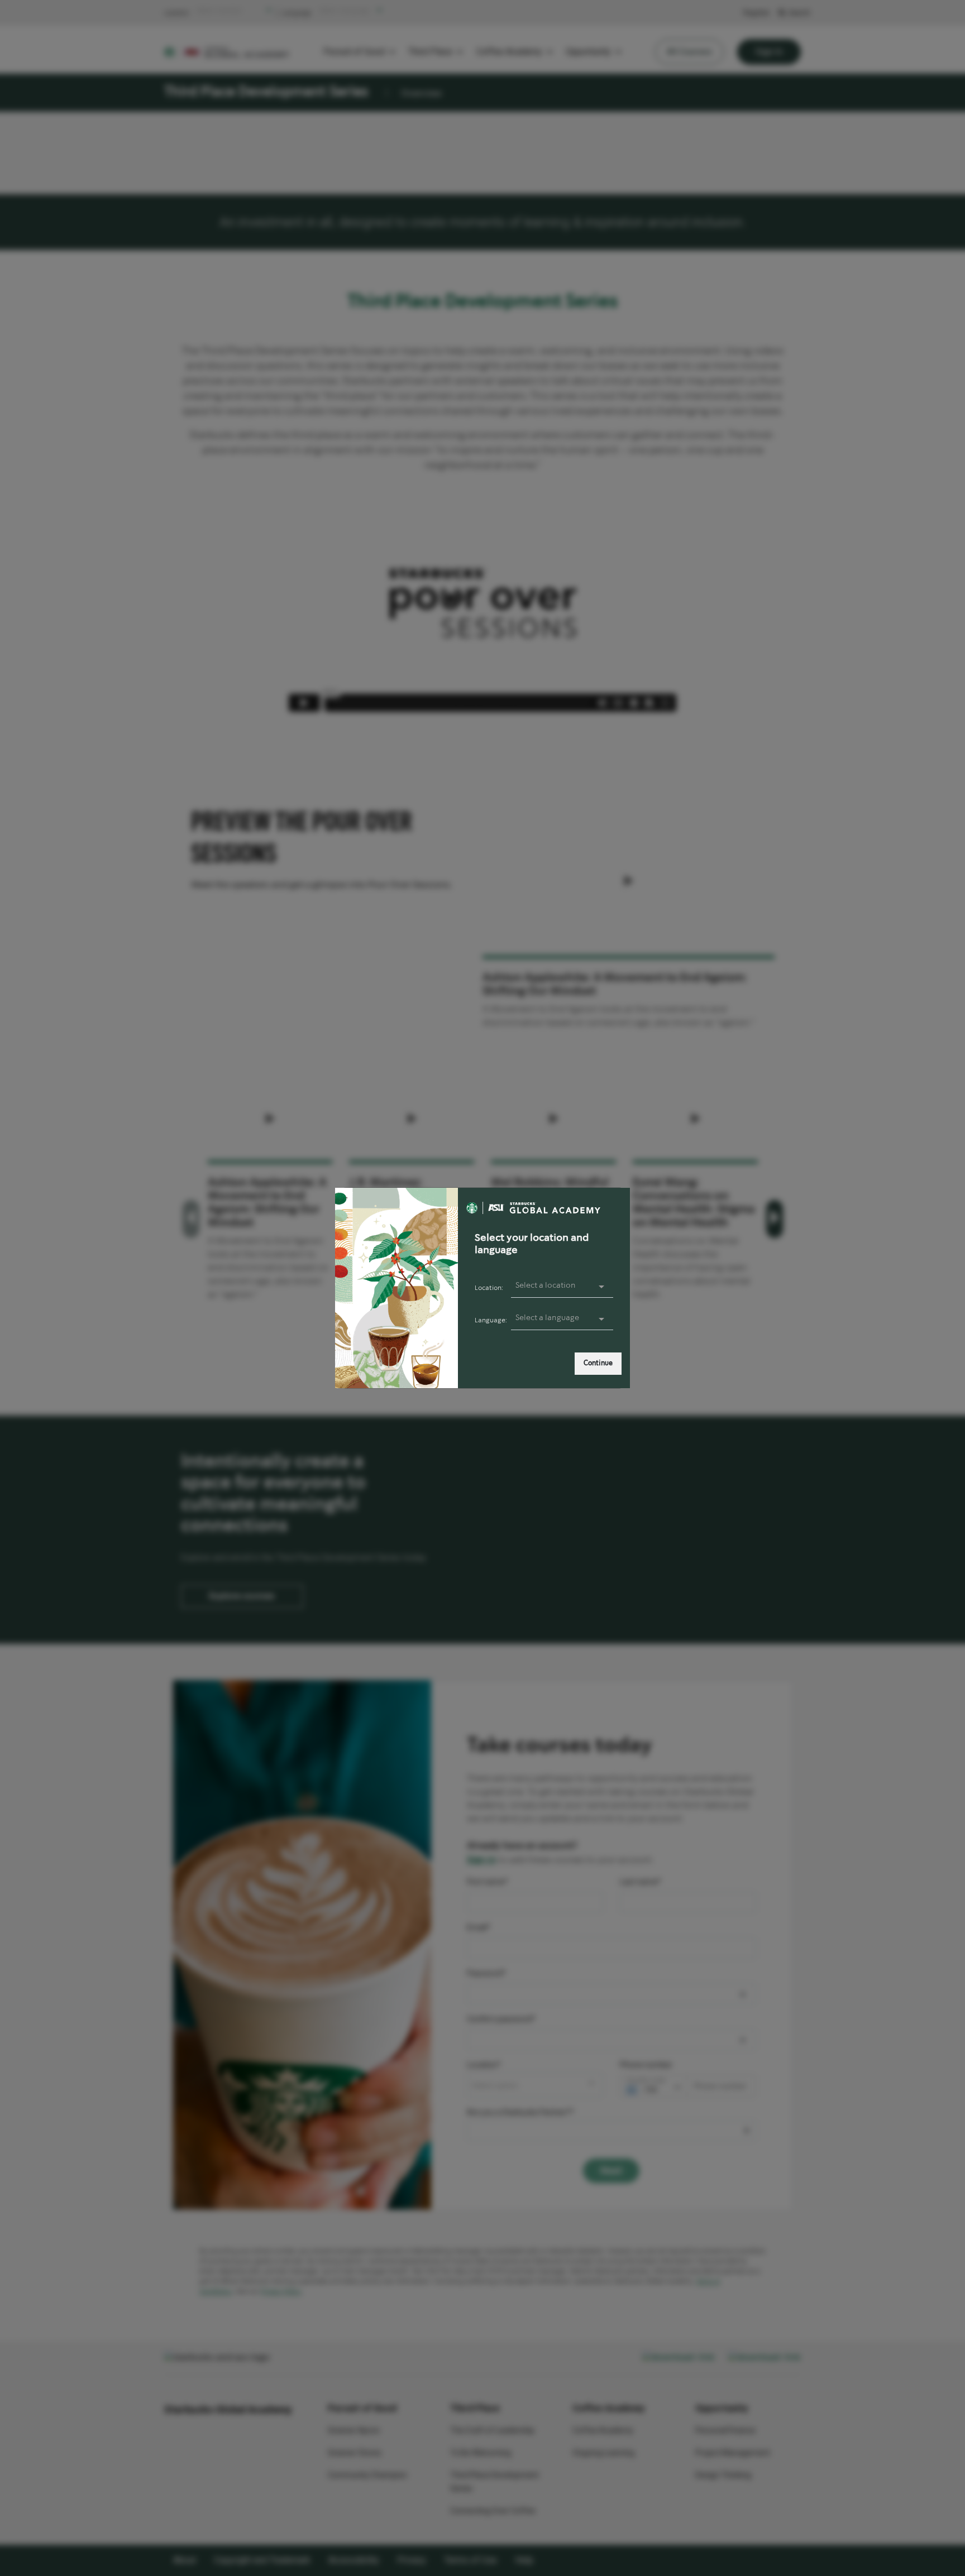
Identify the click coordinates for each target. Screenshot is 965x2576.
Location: (489, 1288)
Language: (491, 1320)
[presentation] (562, 1318)
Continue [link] (598, 1363)
